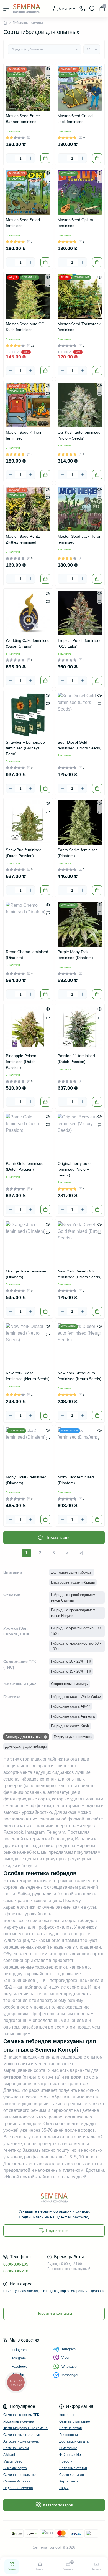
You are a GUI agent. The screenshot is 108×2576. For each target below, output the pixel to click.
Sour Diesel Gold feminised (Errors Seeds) (79, 745)
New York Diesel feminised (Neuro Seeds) (28, 1376)
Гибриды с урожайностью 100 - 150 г (77, 1631)
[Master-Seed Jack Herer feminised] (80, 509)
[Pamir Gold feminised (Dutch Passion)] (28, 1136)
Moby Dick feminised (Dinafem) (76, 1480)
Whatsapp (69, 2367)
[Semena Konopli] (54, 2198)
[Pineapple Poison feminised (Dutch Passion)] (28, 1028)
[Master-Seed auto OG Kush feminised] (28, 296)
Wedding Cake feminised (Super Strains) (28, 643)
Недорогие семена (18, 2488)
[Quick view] (48, 69)
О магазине (68, 2448)
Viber (65, 2358)
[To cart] (45, 158)
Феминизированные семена (25, 2428)
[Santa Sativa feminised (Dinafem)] (80, 823)
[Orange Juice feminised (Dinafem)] (28, 1244)
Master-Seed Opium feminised (75, 223)
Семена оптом (71, 2428)
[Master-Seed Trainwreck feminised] (80, 296)
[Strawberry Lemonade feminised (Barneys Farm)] (28, 715)
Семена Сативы (16, 2448)
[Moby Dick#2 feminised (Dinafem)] (28, 1450)
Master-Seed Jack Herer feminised (79, 539)
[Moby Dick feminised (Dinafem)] (80, 1450)
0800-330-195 (16, 2264)
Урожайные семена (19, 2421)
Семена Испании (17, 2481)
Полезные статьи (73, 2468)
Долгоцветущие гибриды (72, 1572)
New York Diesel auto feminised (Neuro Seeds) (79, 1376)
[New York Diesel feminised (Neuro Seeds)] (28, 1346)
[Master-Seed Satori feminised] (28, 192)
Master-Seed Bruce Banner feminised (23, 119)
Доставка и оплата (74, 2441)
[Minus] (11, 158)
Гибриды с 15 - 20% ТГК (71, 1671)
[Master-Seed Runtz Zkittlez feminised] (28, 509)
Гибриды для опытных (24, 1737)
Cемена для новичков (20, 2475)
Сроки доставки (72, 2475)
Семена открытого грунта (24, 2435)
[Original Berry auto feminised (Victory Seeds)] (80, 1136)
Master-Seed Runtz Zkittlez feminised (23, 539)
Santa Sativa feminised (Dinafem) (78, 853)
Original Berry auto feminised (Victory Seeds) (74, 1169)
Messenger (70, 2375)
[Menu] (6, 9)
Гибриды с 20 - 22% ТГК (71, 1661)
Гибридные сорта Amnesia (73, 1716)
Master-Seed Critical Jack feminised (75, 119)
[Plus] (30, 158)
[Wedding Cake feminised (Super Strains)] (28, 613)
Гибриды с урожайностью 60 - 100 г (76, 1646)
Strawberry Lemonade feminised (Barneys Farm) (25, 748)
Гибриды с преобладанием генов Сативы (73, 1598)
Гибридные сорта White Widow (76, 1697)
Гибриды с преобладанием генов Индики (73, 1613)
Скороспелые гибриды (70, 1684)
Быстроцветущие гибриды (73, 1582)
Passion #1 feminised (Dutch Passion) (76, 1059)
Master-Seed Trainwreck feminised (79, 327)
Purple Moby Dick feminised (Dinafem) (75, 955)
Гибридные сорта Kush (70, 1726)
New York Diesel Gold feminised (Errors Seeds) (79, 1274)
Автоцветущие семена (21, 2441)
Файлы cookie (70, 2455)
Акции (64, 2488)
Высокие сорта (15, 2468)
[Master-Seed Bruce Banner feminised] (28, 88)
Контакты (67, 2415)
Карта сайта (69, 2481)
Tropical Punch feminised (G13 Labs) (80, 643)
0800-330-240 (16, 2271)
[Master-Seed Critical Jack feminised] (80, 88)
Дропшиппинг (70, 2435)
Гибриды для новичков (73, 1737)
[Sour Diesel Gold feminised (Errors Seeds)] (80, 715)
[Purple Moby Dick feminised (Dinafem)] (80, 924)
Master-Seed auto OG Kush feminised (25, 327)
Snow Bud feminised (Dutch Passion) (24, 853)
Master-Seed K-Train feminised (24, 435)
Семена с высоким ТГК (21, 2415)
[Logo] (27, 8)
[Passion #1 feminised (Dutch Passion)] (80, 1028)
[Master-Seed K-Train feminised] (28, 405)
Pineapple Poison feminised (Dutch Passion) (21, 1062)
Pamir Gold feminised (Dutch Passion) (25, 1166)
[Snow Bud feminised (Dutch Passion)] (28, 823)
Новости (66, 2461)
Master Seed (13, 2461)
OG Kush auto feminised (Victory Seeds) (79, 435)
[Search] (92, 9)
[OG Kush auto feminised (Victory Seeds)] (80, 405)
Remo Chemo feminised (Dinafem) (27, 955)
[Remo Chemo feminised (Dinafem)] (28, 924)
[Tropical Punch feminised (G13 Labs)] (80, 613)
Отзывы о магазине (75, 2421)
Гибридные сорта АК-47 (71, 1706)
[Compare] (48, 77)
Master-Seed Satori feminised (23, 223)
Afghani (9, 2455)
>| (81, 1553)
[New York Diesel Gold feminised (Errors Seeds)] (80, 1244)
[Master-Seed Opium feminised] (80, 192)
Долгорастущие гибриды (26, 1747)
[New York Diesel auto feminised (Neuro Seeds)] (80, 1346)
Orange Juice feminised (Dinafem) (27, 1274)
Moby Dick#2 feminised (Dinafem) (26, 1480)
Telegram (69, 2349)
